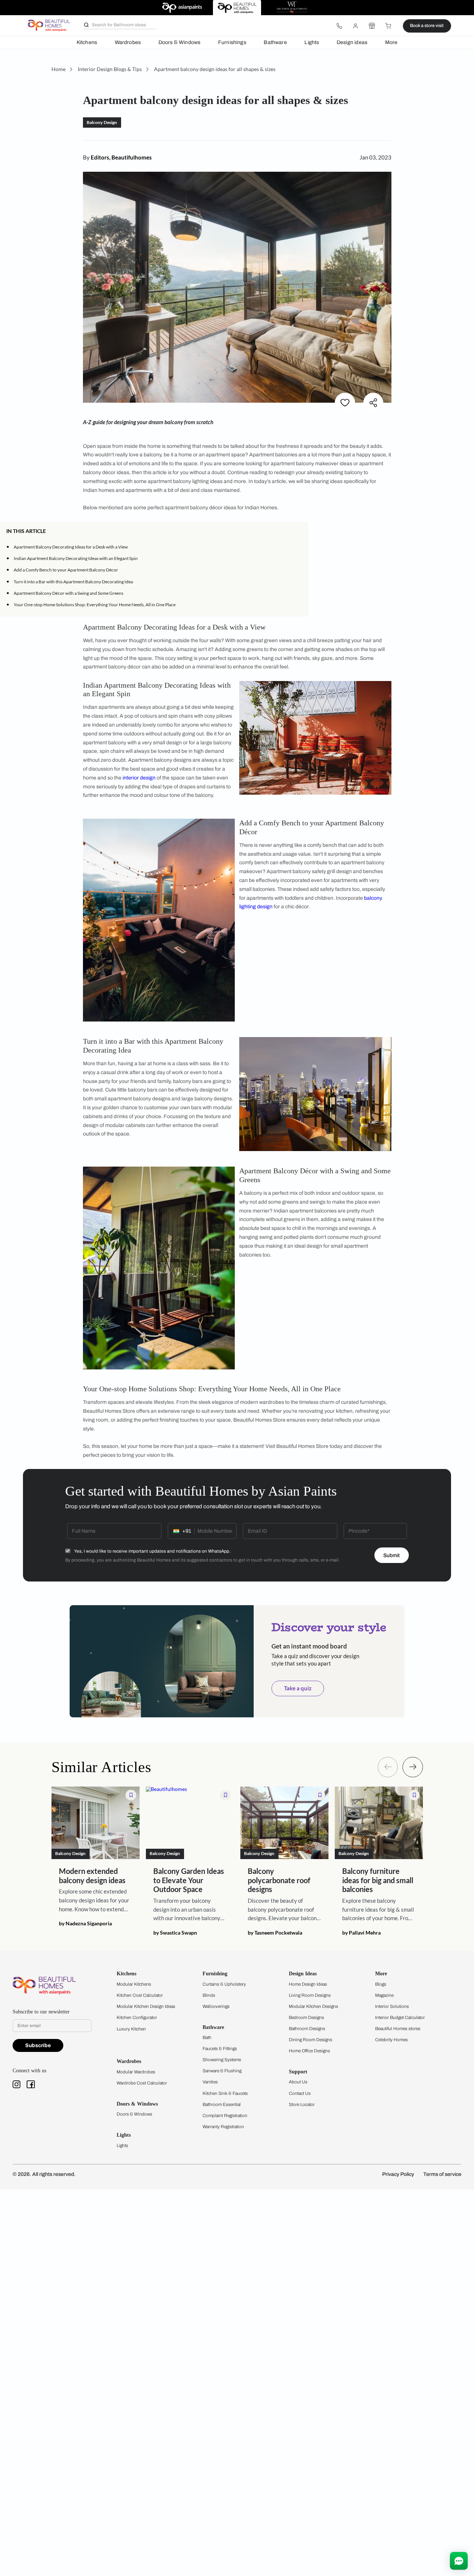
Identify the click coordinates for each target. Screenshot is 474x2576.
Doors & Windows (180, 42)
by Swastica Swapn (175, 1933)
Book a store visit (427, 26)
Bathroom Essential (222, 2104)
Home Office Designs (309, 2051)
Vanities (210, 2082)
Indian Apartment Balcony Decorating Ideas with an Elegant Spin (76, 558)
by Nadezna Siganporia (85, 1924)
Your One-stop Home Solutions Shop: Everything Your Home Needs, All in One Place (95, 605)
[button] (300, 531)
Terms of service (442, 2174)
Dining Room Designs (311, 2040)
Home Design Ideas (308, 1984)
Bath (207, 2037)
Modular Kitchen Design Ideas (146, 2006)
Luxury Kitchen (131, 2029)
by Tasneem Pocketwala (275, 1933)
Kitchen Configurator (137, 2017)
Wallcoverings (216, 2006)
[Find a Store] (372, 26)
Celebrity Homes (391, 2040)
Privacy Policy (398, 2174)
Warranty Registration (223, 2127)
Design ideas (352, 42)
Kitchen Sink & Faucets (225, 2093)
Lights (312, 42)
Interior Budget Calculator (400, 2017)
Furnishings (232, 42)
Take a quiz (298, 1688)
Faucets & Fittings (220, 2049)
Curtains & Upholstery (224, 1984)
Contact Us (300, 2093)
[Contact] (339, 26)
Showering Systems (222, 2060)
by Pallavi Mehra (361, 1933)
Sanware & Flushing (222, 2071)
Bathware (275, 42)
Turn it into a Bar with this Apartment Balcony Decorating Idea (73, 582)
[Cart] (388, 26)
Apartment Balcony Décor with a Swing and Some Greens (69, 593)
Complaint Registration (225, 2116)
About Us (298, 2082)
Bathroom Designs (307, 2029)
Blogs (381, 1984)
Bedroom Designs (306, 2017)
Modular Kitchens (134, 1984)
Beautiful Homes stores (398, 2029)
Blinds (209, 1995)
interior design (139, 778)
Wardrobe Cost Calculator (142, 2083)
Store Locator (302, 2104)
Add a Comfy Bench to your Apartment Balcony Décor (66, 570)
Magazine (384, 1995)
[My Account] (355, 26)
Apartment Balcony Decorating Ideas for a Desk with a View (71, 547)
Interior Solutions (392, 2006)
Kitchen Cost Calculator (140, 1995)
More (391, 42)
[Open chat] (459, 2561)
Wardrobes (128, 42)
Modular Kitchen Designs (313, 2006)
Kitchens (87, 42)
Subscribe (38, 2045)
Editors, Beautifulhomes (121, 157)
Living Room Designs (310, 1995)
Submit (391, 1555)
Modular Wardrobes (136, 2072)
